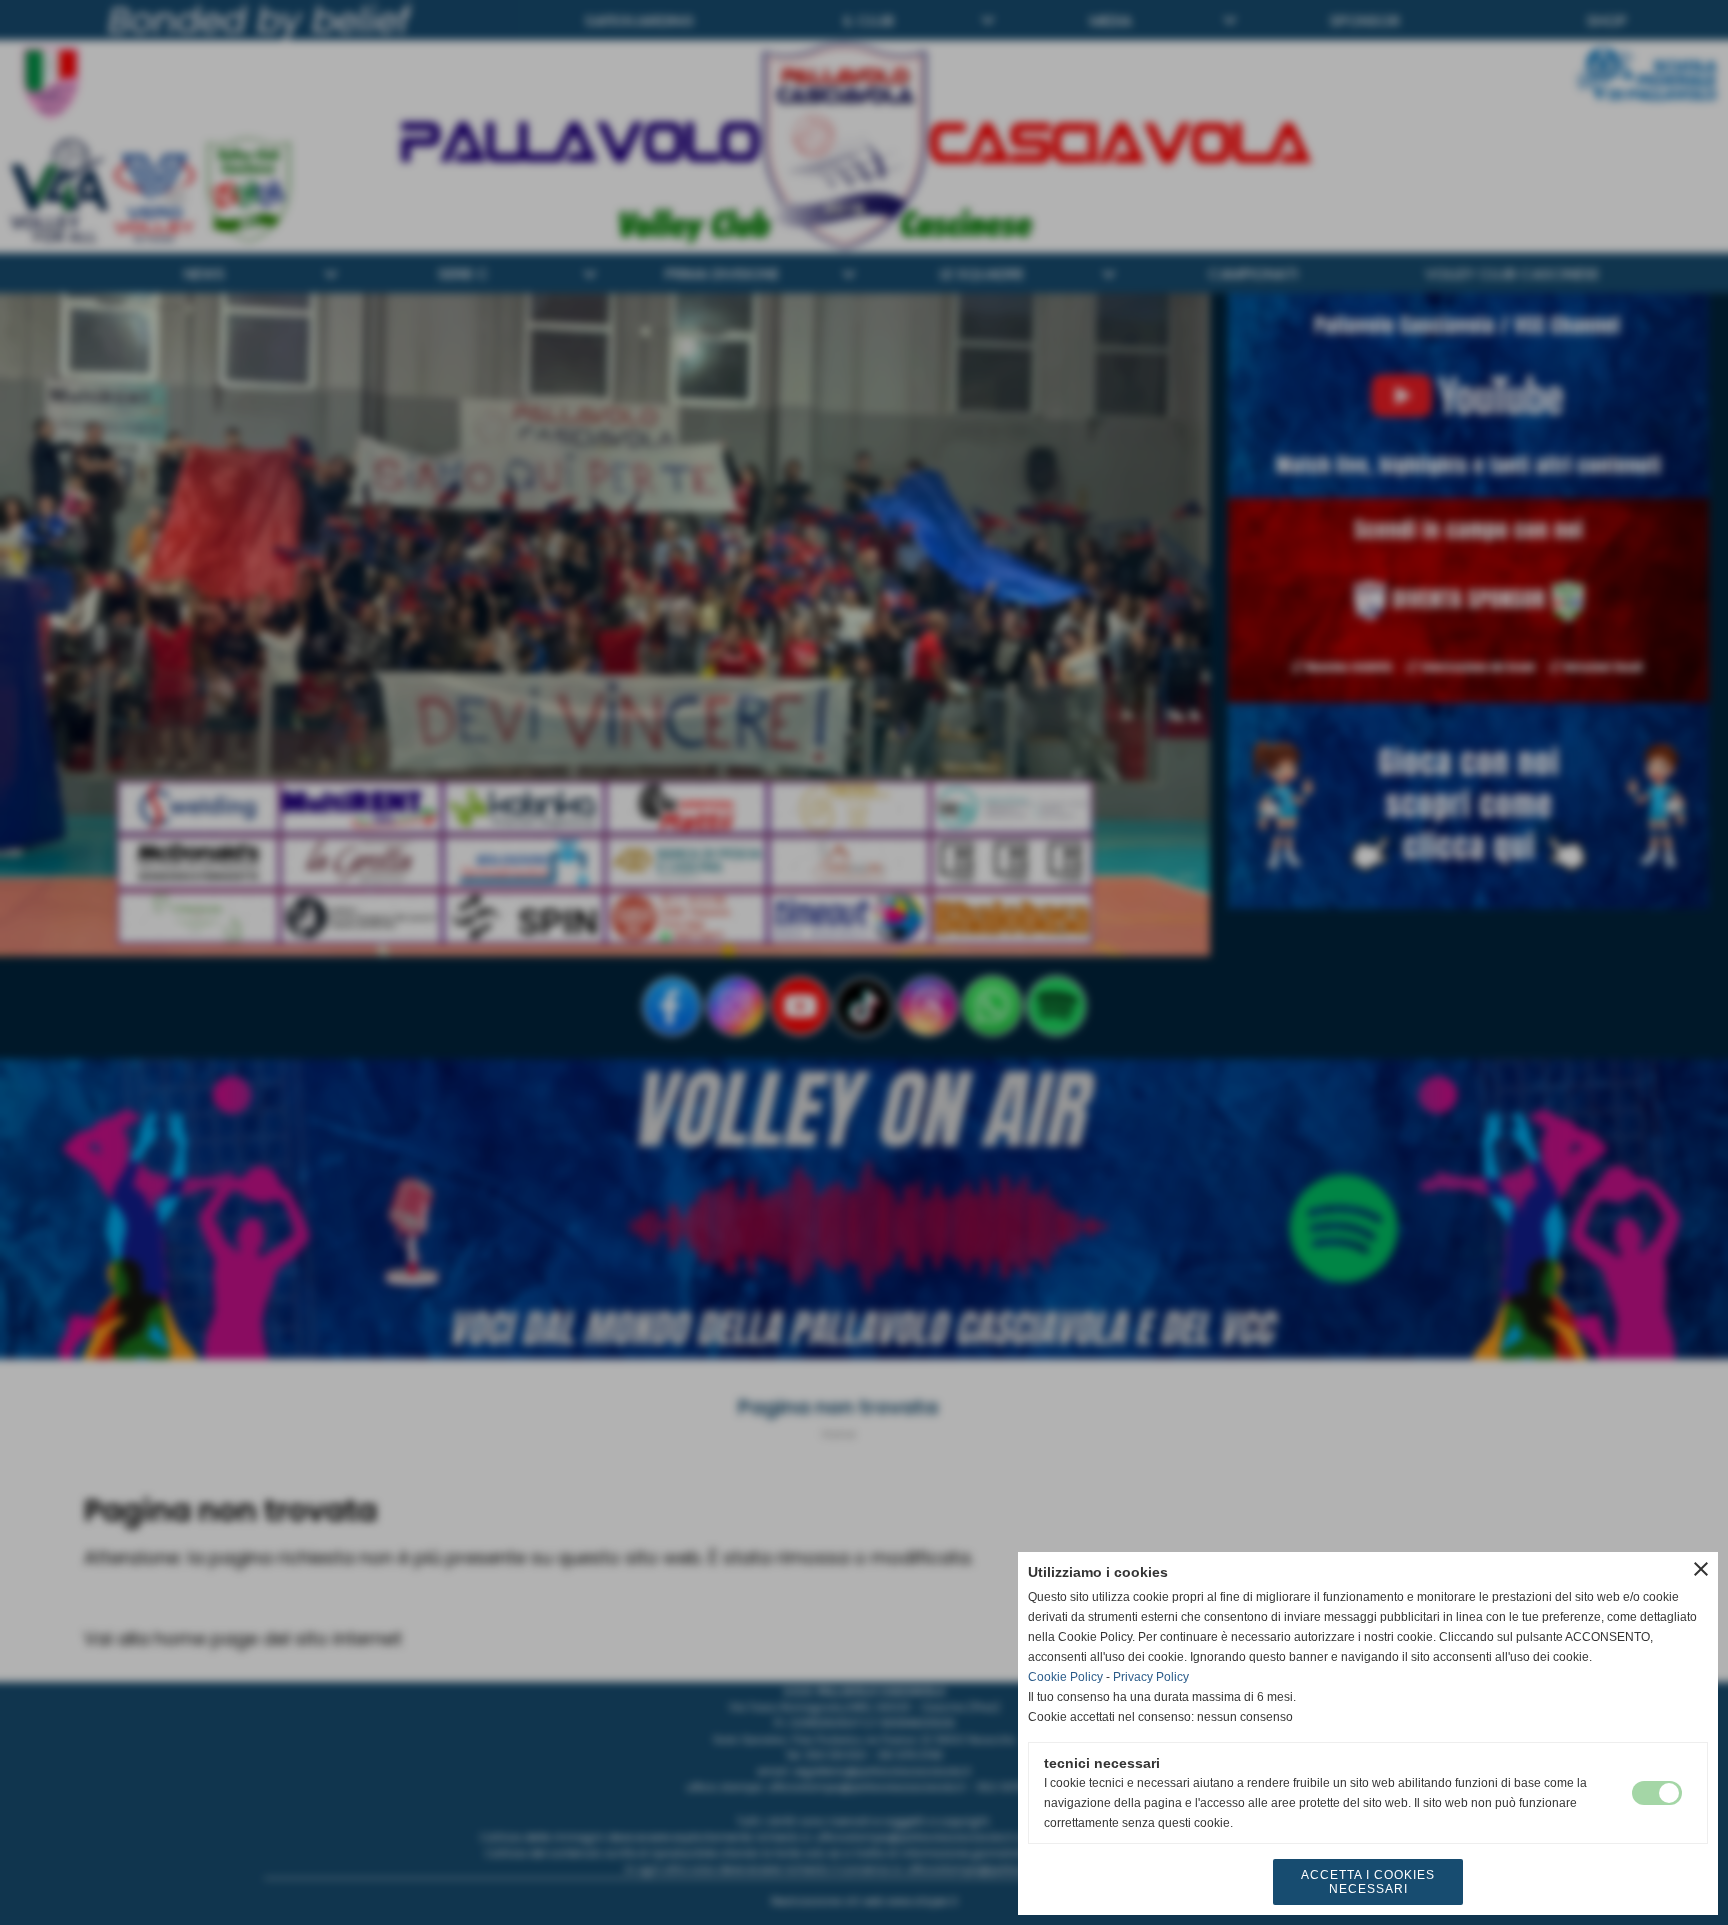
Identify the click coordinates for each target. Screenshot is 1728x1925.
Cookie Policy (1065, 1677)
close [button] (1701, 1569)
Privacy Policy (1151, 1677)
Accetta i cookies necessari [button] (1368, 1882)
